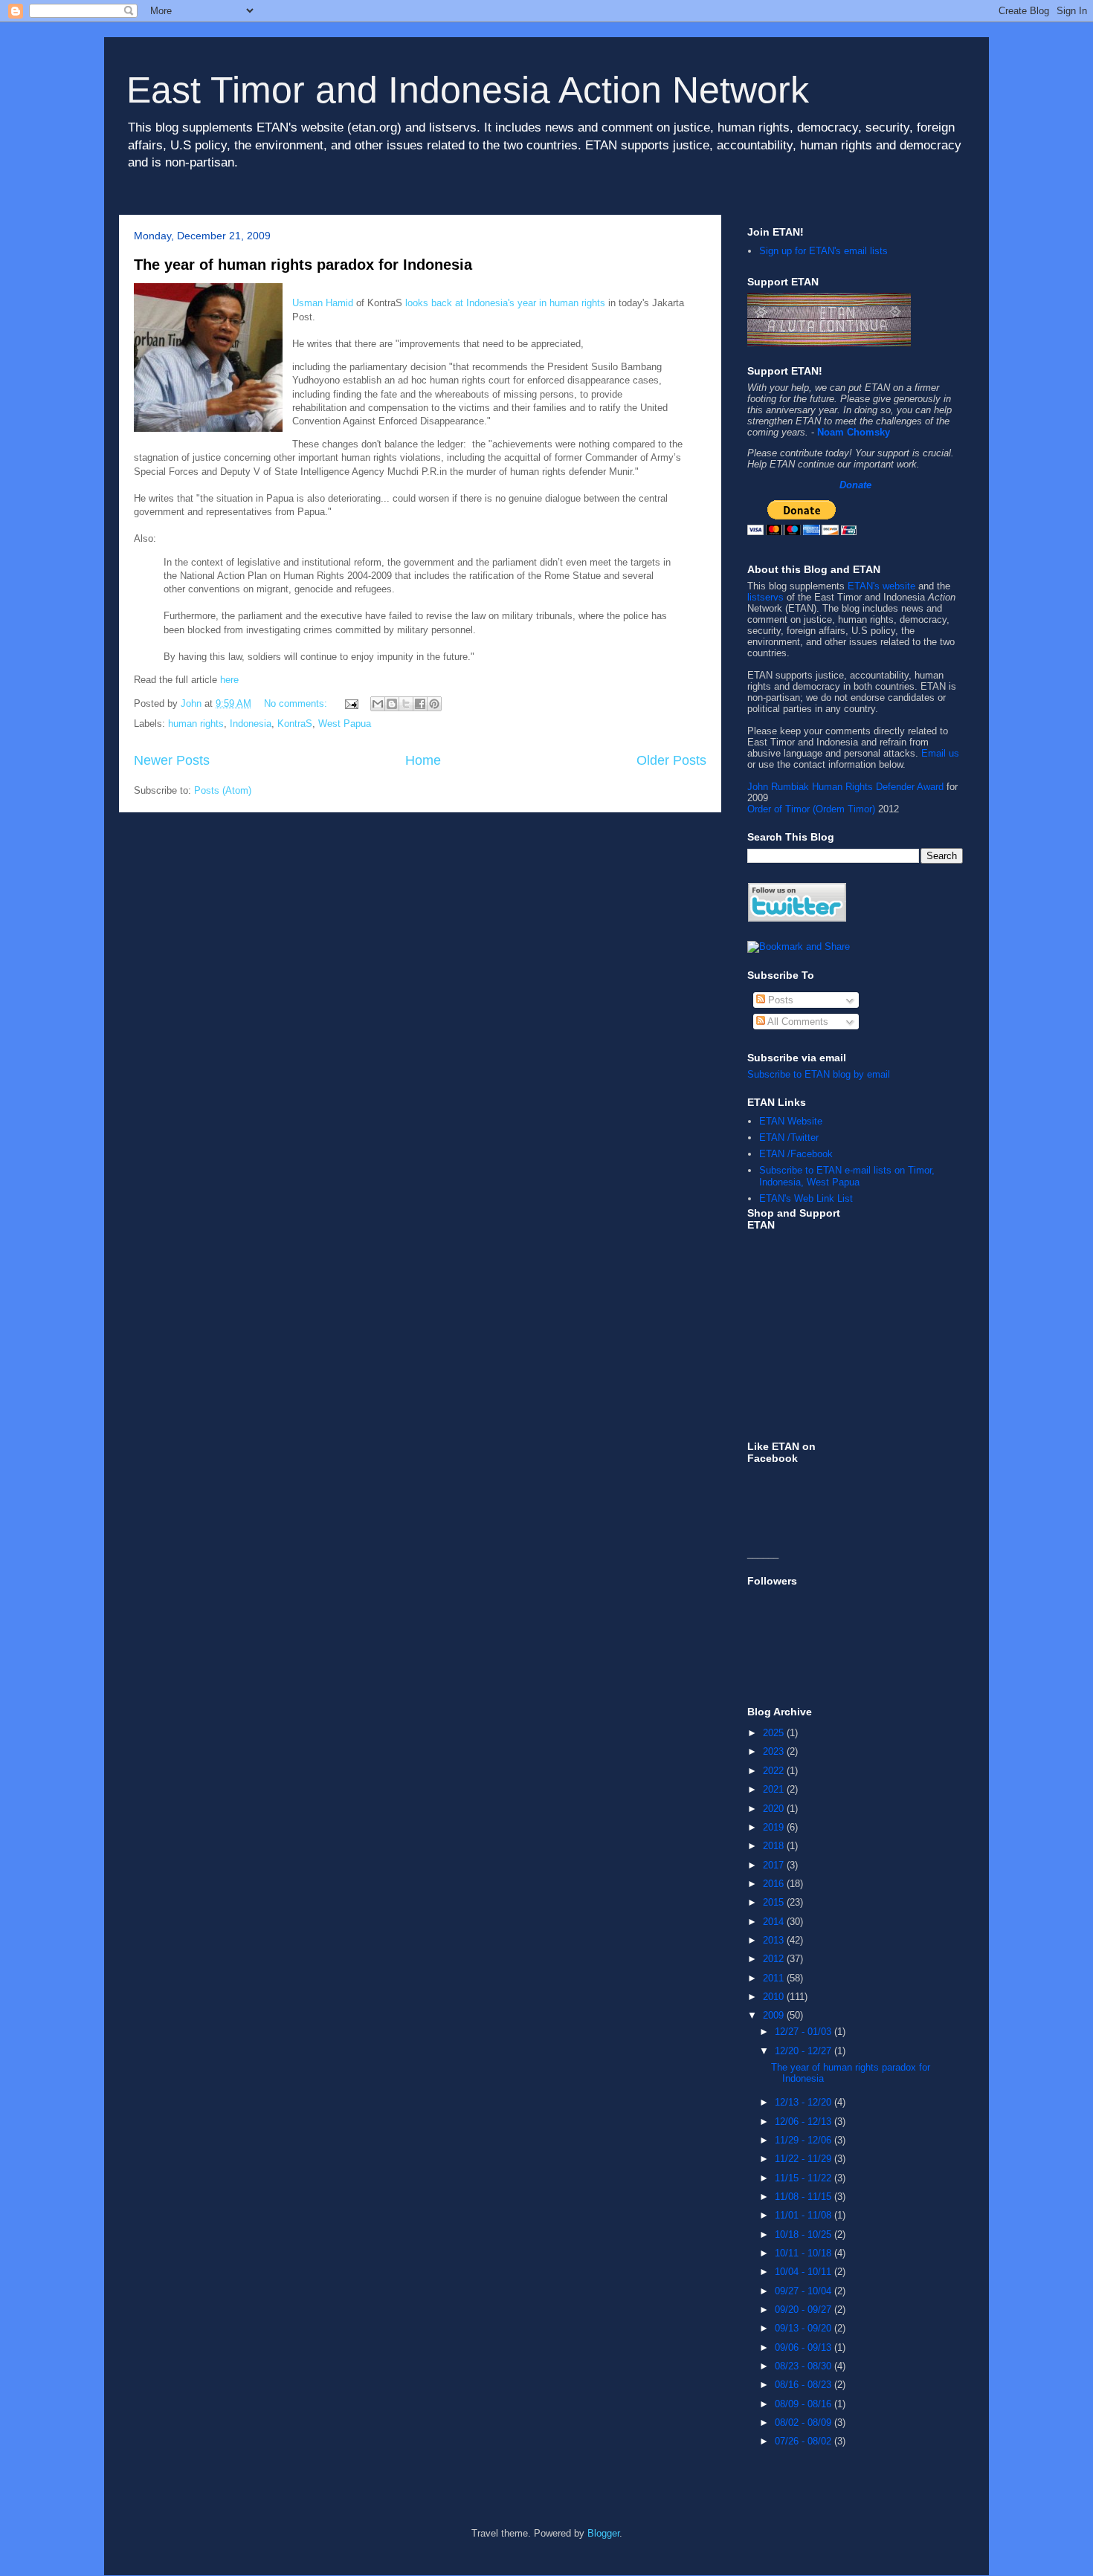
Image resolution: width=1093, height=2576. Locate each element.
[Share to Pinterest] (434, 704)
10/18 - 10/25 (805, 2234)
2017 (775, 1865)
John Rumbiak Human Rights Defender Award (845, 787)
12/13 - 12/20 (805, 2102)
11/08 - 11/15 (805, 2197)
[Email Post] (351, 703)
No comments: (297, 703)
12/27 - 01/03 (805, 2032)
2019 (775, 1827)
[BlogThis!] (392, 704)
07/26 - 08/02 (805, 2441)
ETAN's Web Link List (806, 1198)
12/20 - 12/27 (805, 2051)
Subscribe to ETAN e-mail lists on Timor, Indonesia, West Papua (847, 1176)
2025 (775, 1733)
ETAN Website (791, 1121)
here (229, 680)
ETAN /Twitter (789, 1137)
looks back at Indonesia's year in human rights (505, 303)
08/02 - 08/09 (805, 2423)
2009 (775, 2015)
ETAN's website (881, 586)
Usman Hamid (323, 303)
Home (423, 760)
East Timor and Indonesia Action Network (468, 90)
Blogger (603, 2533)
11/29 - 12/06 (805, 2140)
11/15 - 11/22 (805, 2178)
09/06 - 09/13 (805, 2347)
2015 (775, 1902)
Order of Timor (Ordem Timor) (811, 809)
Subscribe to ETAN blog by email (819, 1074)
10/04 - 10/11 (805, 2272)
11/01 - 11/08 (805, 2215)
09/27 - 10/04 (805, 2291)
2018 (775, 1846)
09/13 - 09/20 (805, 2328)
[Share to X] (406, 704)
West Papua (345, 724)
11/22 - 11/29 (805, 2159)
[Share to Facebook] (420, 704)
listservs (765, 597)
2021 (775, 1789)
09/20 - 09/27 (805, 2310)
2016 (775, 1884)
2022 (775, 1771)
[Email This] (378, 704)
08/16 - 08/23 (805, 2385)
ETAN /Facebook (796, 1154)
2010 (775, 1997)
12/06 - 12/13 (805, 2122)
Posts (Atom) (223, 790)
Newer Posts (172, 760)
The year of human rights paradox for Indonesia (303, 265)
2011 (775, 1978)
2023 (775, 1751)
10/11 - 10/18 (805, 2253)
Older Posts (671, 760)
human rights (196, 724)
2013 (775, 1940)
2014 (775, 1922)
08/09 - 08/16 (805, 2404)
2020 (775, 1809)
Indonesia (251, 724)
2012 (775, 1959)
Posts (779, 1000)
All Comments (797, 1022)
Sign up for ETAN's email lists (823, 251)
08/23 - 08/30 (805, 2366)
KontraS (295, 724)
